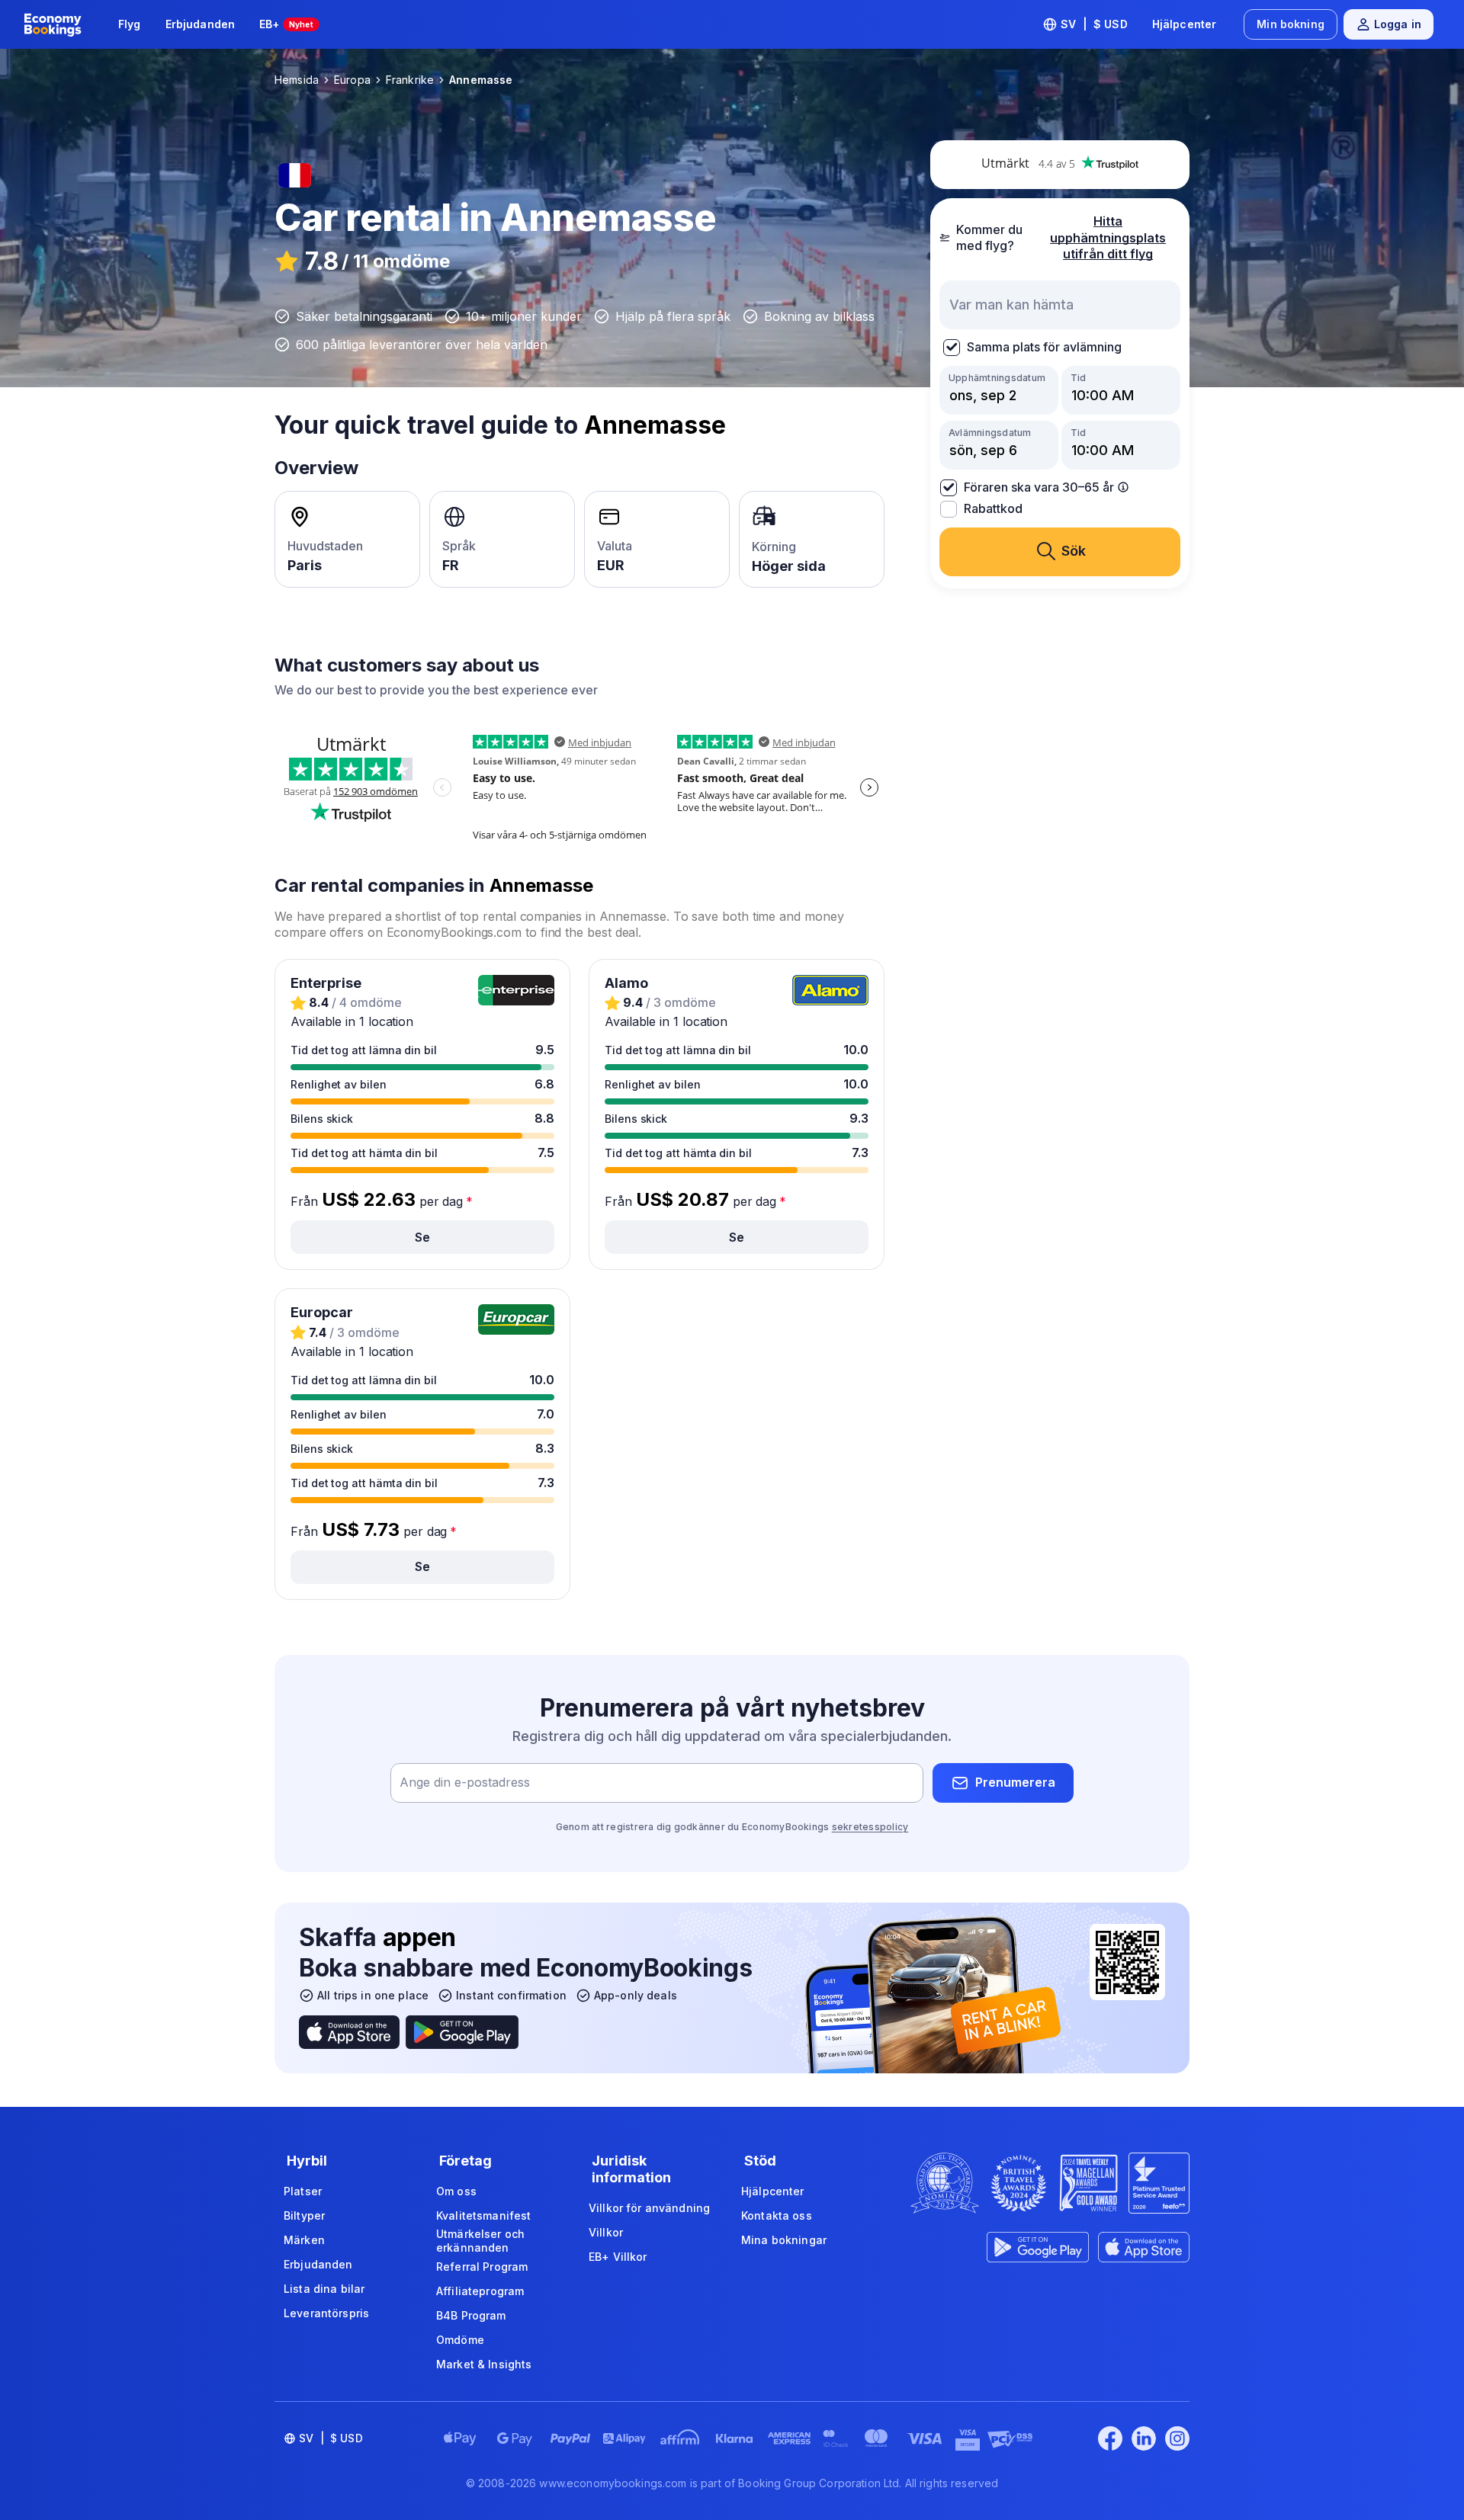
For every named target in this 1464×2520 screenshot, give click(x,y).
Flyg (130, 24)
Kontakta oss (777, 2215)
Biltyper (304, 2215)
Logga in (1398, 24)
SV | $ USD (1094, 24)
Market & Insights (484, 2364)
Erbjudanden (201, 24)
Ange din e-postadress (465, 1782)
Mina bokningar (784, 2240)
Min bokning (1291, 24)
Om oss (456, 2191)
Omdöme (460, 2340)
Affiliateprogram (480, 2291)
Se (422, 1237)
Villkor (606, 2232)
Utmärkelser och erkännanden (480, 2241)
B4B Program (471, 2315)
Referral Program (482, 2267)
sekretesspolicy (870, 1827)
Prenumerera (1015, 1782)
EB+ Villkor (618, 2257)
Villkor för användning (649, 2208)
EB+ (286, 24)
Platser (303, 2191)
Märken (304, 2240)
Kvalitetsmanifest (483, 2215)
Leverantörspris (326, 2313)
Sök (1074, 551)
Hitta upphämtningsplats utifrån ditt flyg (1108, 237)
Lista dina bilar (324, 2289)
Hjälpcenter (1185, 24)
